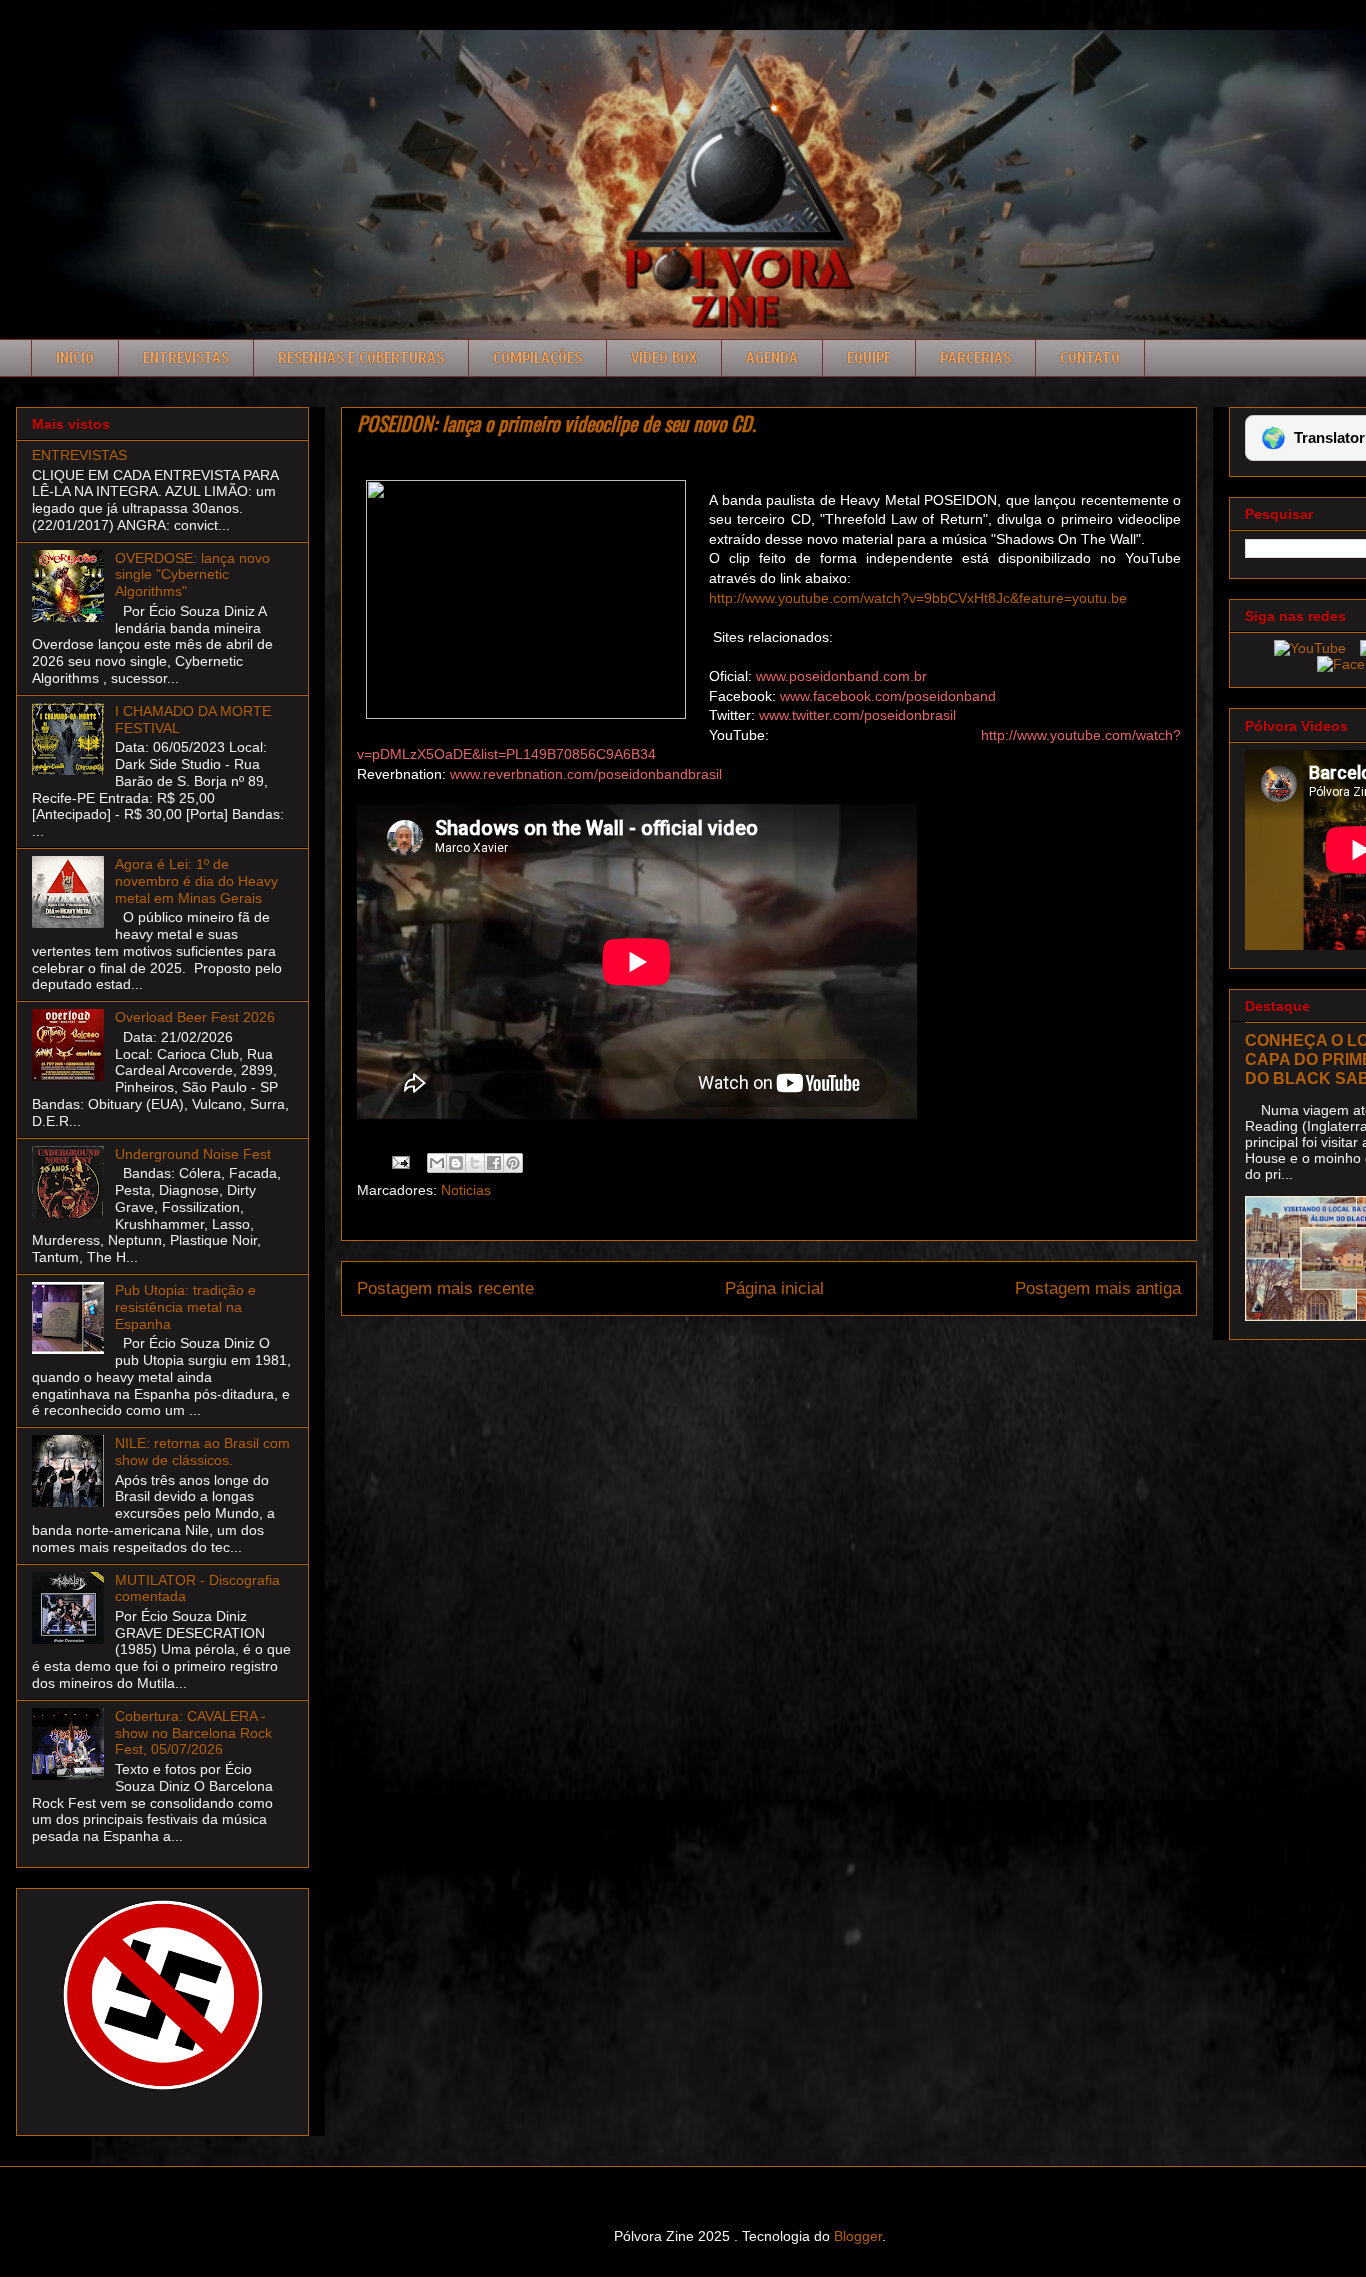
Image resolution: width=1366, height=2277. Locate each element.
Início (75, 358)
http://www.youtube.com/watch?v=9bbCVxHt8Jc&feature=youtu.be (918, 598)
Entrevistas (186, 358)
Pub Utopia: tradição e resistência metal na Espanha (185, 1307)
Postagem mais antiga (1098, 1288)
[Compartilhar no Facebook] (494, 1163)
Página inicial (774, 1288)
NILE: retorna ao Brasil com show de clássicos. (202, 1451)
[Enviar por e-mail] (437, 1163)
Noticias (466, 1190)
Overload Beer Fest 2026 (195, 1017)
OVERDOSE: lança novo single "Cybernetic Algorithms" (192, 575)
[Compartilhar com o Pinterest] (513, 1163)
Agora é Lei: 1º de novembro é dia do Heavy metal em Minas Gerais (196, 881)
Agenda (772, 358)
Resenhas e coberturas (361, 358)
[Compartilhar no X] (475, 1163)
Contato (1090, 358)
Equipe (869, 358)
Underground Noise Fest (193, 1154)
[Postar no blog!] (456, 1163)
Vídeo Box (664, 358)
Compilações (537, 358)
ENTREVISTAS (79, 455)
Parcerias (975, 358)
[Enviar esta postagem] (399, 1161)
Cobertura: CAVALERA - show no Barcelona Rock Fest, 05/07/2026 (193, 1733)
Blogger (858, 2236)
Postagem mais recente (445, 1288)
